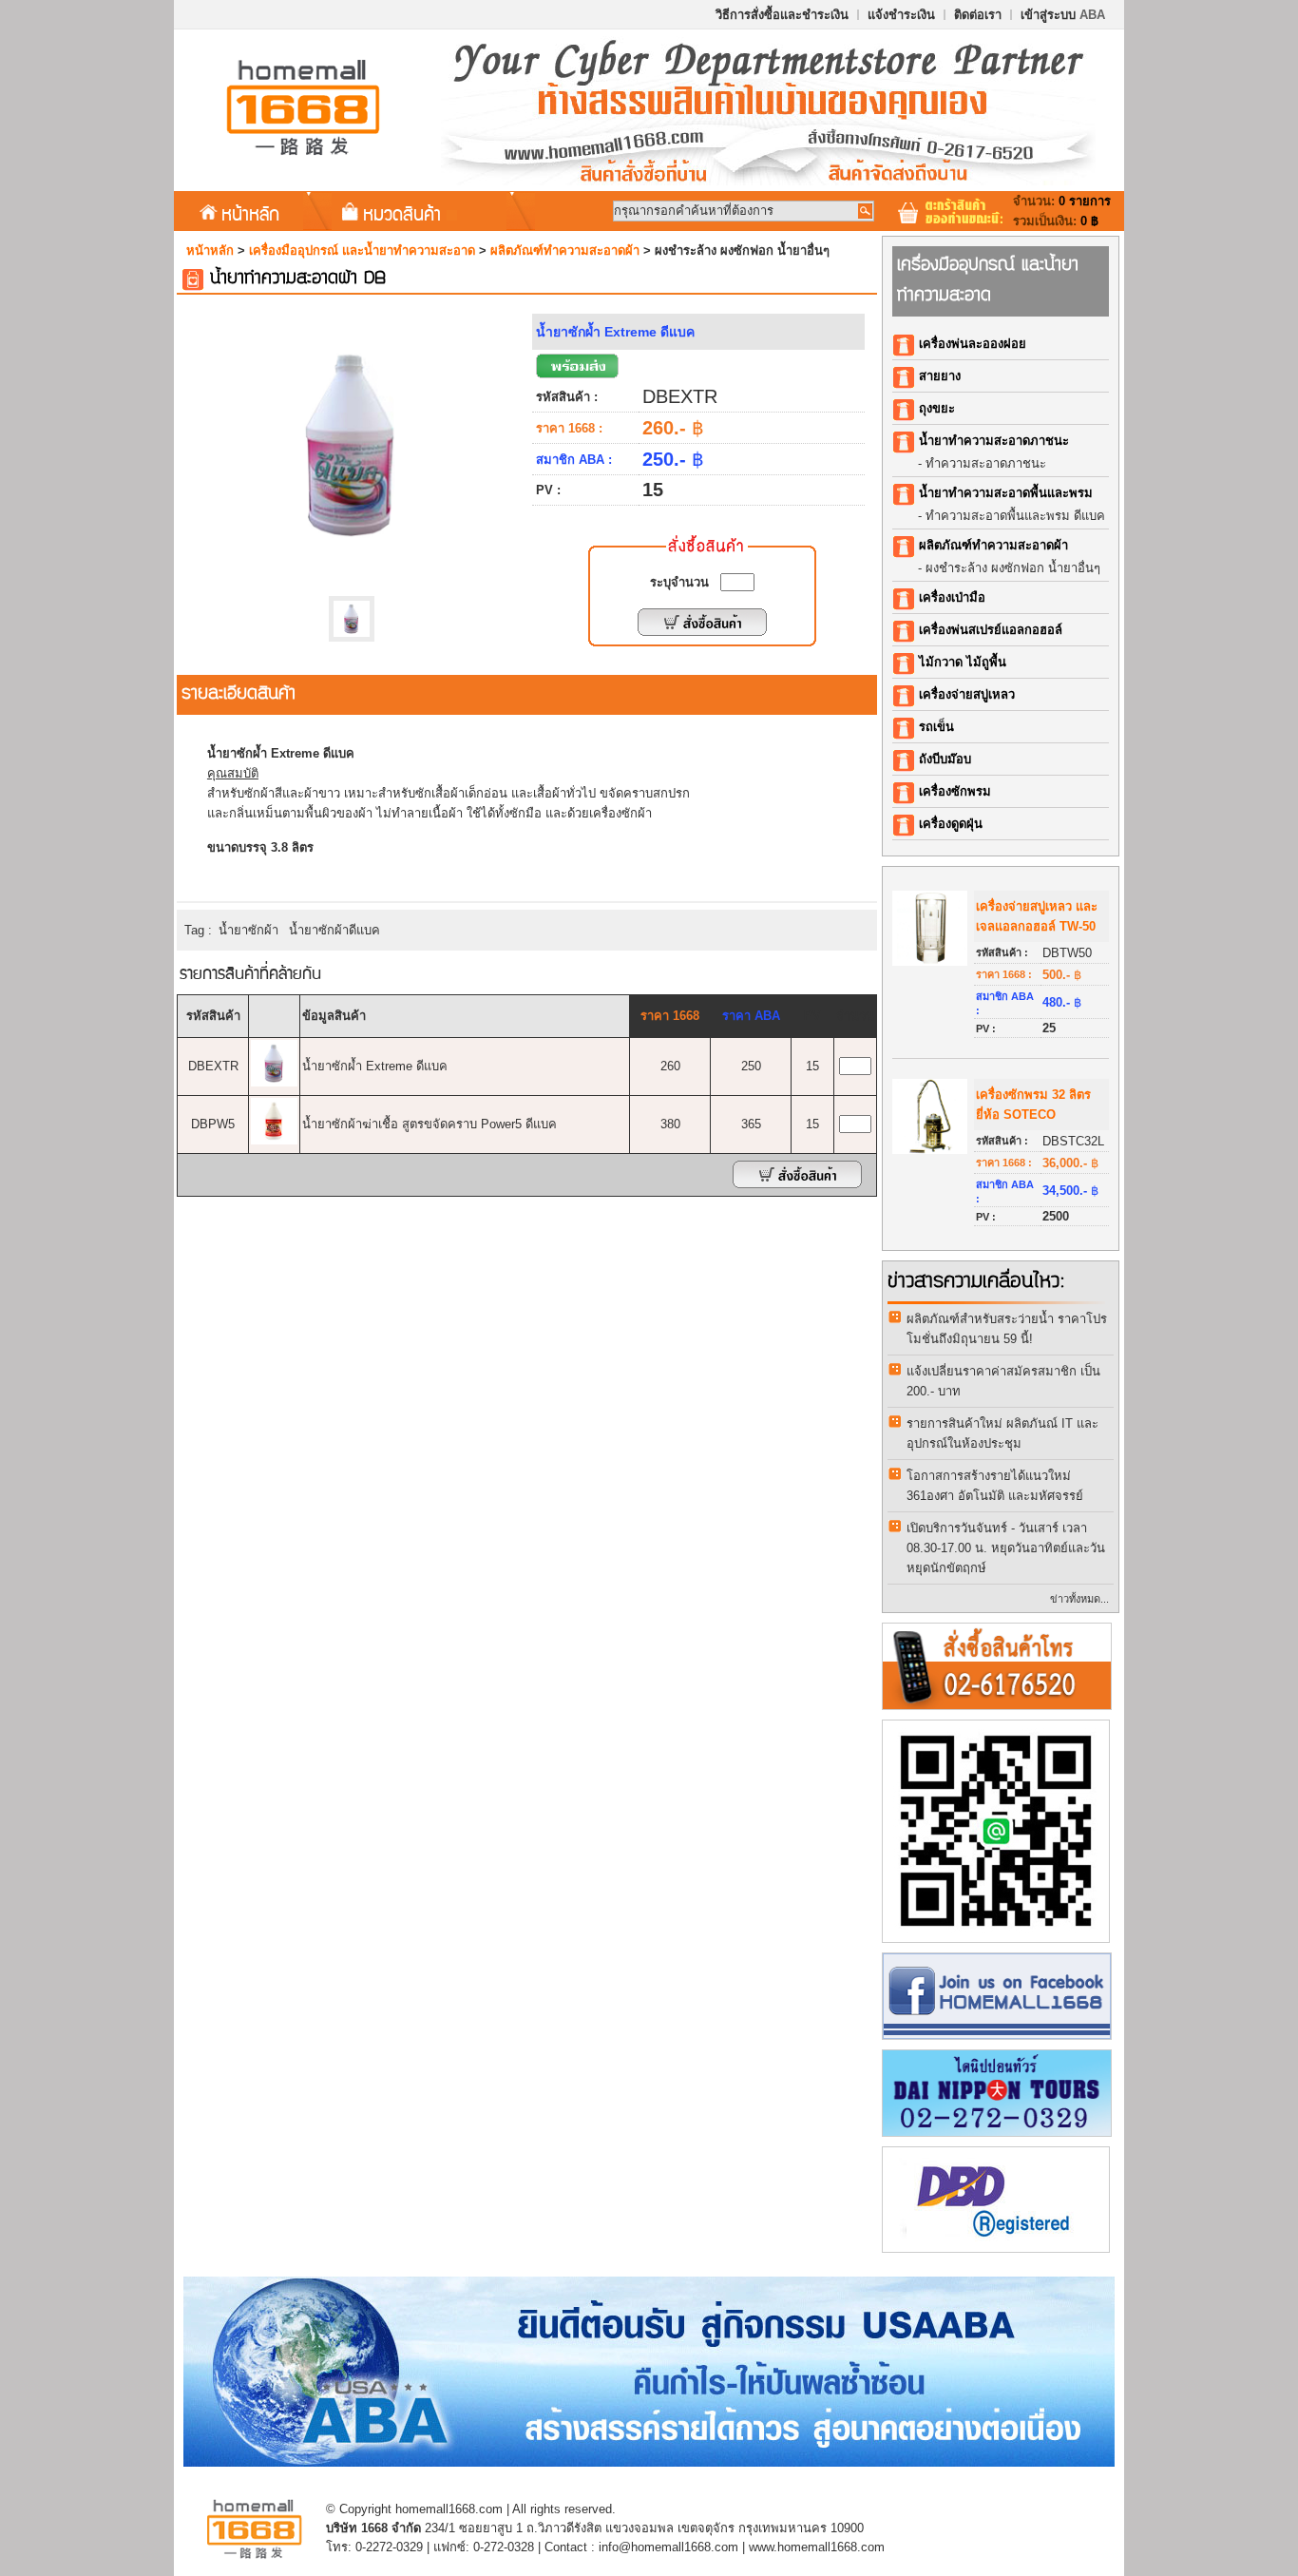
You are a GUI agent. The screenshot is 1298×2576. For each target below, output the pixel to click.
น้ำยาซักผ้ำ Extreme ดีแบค (375, 1066)
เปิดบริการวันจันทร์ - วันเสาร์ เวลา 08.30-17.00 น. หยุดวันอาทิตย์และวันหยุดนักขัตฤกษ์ (1006, 1548)
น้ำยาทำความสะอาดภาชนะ (994, 441)
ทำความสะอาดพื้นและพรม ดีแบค (1015, 516)
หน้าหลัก (250, 213)
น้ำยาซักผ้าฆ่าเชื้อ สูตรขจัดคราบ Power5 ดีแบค (429, 1124)
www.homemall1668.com (817, 2547)
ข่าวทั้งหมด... (1079, 1599)
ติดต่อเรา (978, 15)
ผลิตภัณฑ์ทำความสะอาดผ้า (565, 250)
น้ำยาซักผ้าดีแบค (334, 930)
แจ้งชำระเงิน (901, 15)
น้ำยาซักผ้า (248, 930)
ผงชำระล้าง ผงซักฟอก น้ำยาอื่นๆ (1013, 568)
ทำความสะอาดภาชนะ (986, 463)
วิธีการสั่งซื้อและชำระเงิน (782, 15)
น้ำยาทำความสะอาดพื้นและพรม (1006, 493)
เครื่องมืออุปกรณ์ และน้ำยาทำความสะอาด (362, 250)
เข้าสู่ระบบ (1063, 15)
